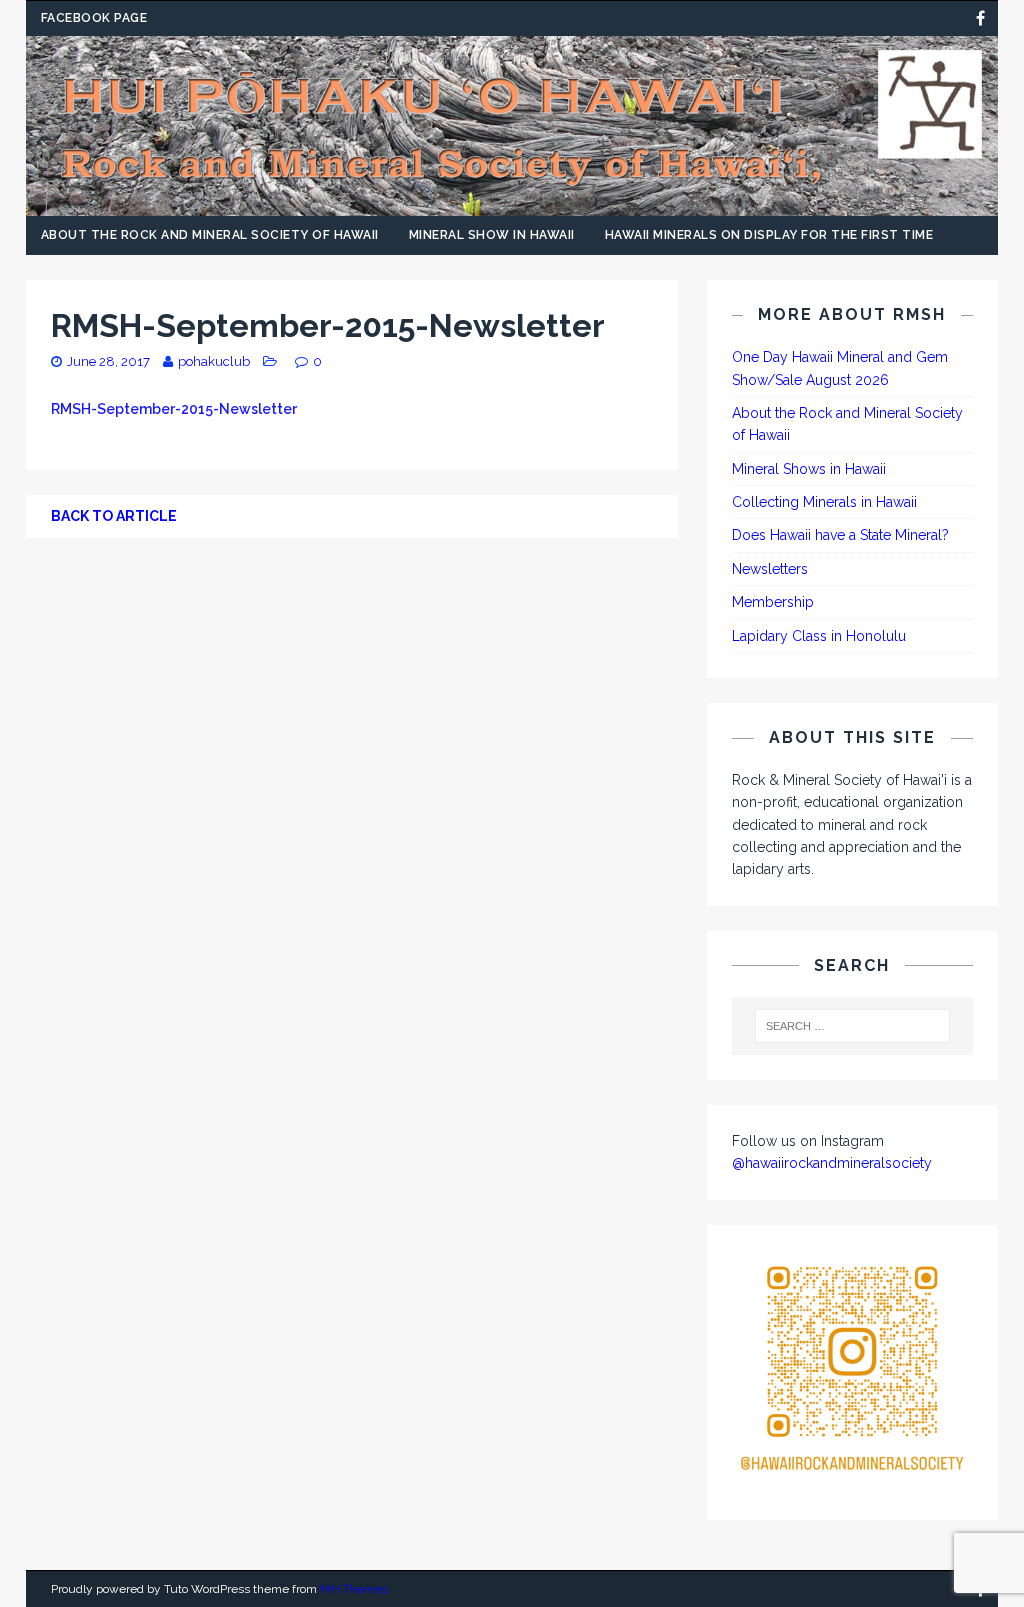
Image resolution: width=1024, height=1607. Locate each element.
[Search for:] (853, 1026)
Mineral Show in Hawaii (492, 235)
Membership (773, 602)
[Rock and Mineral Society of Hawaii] (512, 205)
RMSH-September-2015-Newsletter (174, 409)
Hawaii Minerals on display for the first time (769, 235)
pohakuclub (214, 361)
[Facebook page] (980, 18)
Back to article (114, 516)
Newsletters (770, 569)
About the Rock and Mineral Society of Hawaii (210, 235)
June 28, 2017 (108, 361)
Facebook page (94, 18)
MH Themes (354, 1589)
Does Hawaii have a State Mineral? (840, 535)
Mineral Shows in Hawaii (809, 469)
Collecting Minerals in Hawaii (824, 502)
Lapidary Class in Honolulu (819, 636)
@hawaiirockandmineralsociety (832, 1163)
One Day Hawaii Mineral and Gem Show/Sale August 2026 (840, 368)
